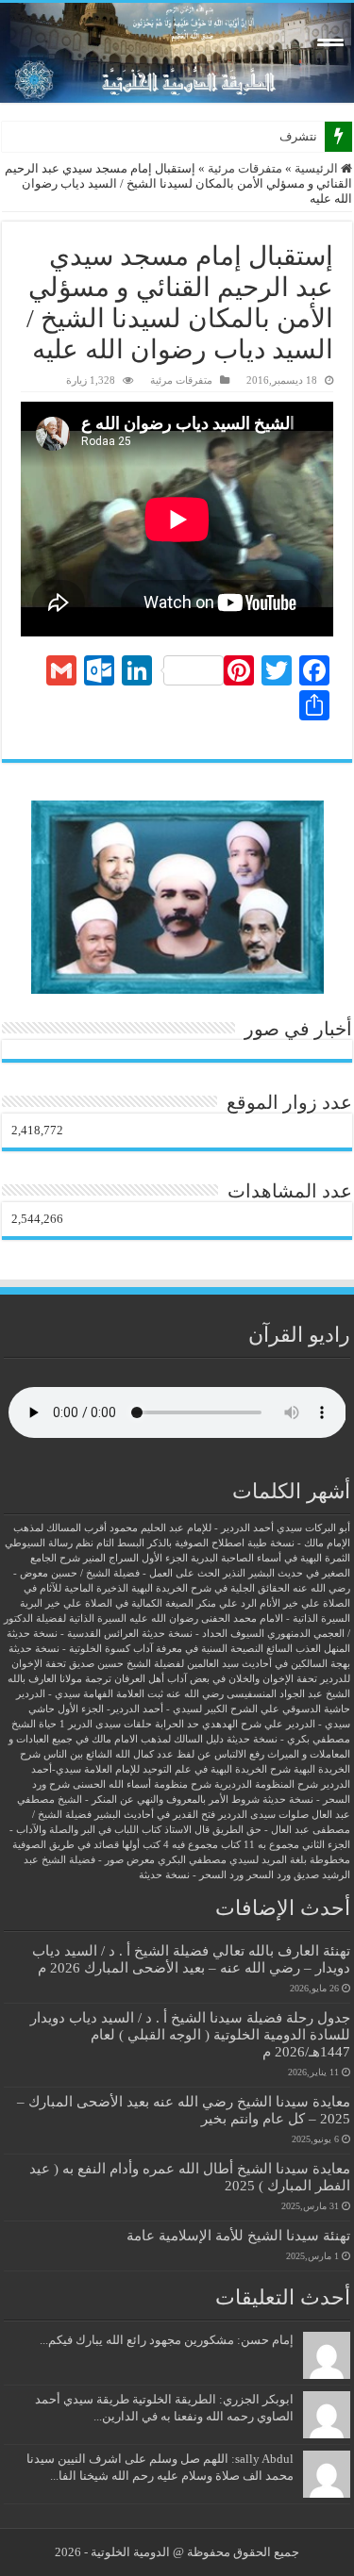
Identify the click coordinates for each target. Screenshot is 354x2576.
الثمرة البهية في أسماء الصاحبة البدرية (270, 1558)
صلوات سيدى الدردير (263, 1815)
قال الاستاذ (187, 1830)
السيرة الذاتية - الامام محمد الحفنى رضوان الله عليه (240, 1618)
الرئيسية (318, 168)
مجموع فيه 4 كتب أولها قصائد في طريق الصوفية (115, 1845)
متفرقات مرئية (245, 168)
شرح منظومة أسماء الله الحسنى (142, 1784)
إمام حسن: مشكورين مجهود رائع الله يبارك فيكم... (167, 2340)
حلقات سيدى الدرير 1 (106, 1724)
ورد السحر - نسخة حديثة (191, 1875)
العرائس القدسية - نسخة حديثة (73, 1634)
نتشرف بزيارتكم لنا (269, 136)
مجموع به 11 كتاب (260, 1845)
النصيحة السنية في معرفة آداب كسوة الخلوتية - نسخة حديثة (136, 1649)
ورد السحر (269, 1875)
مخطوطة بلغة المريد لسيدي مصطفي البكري (254, 1860)
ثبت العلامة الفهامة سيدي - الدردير (90, 1694)
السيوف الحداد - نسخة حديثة (203, 1634)
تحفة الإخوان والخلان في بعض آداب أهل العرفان (216, 1679)
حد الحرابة (177, 1724)
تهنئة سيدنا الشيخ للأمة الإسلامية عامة (238, 2235)
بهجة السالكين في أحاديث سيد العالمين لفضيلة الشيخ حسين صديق (210, 1664)
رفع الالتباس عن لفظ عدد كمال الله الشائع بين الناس (154, 1754)
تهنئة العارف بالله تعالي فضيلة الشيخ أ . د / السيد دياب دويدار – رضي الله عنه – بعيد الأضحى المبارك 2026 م (191, 1959)
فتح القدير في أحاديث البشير (155, 1815)
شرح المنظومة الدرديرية (266, 1784)
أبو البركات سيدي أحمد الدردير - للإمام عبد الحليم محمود (230, 1528)
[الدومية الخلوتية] (177, 53)
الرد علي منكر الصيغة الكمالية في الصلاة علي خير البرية (138, 1603)
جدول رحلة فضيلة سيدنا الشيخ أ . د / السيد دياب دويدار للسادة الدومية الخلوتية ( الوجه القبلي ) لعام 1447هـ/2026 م (190, 2034)
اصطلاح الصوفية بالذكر (196, 1543)
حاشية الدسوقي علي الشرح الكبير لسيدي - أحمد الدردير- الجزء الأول (204, 1709)
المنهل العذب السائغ (308, 1649)
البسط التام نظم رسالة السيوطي (75, 1543)
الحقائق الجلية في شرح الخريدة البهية (211, 1588)
